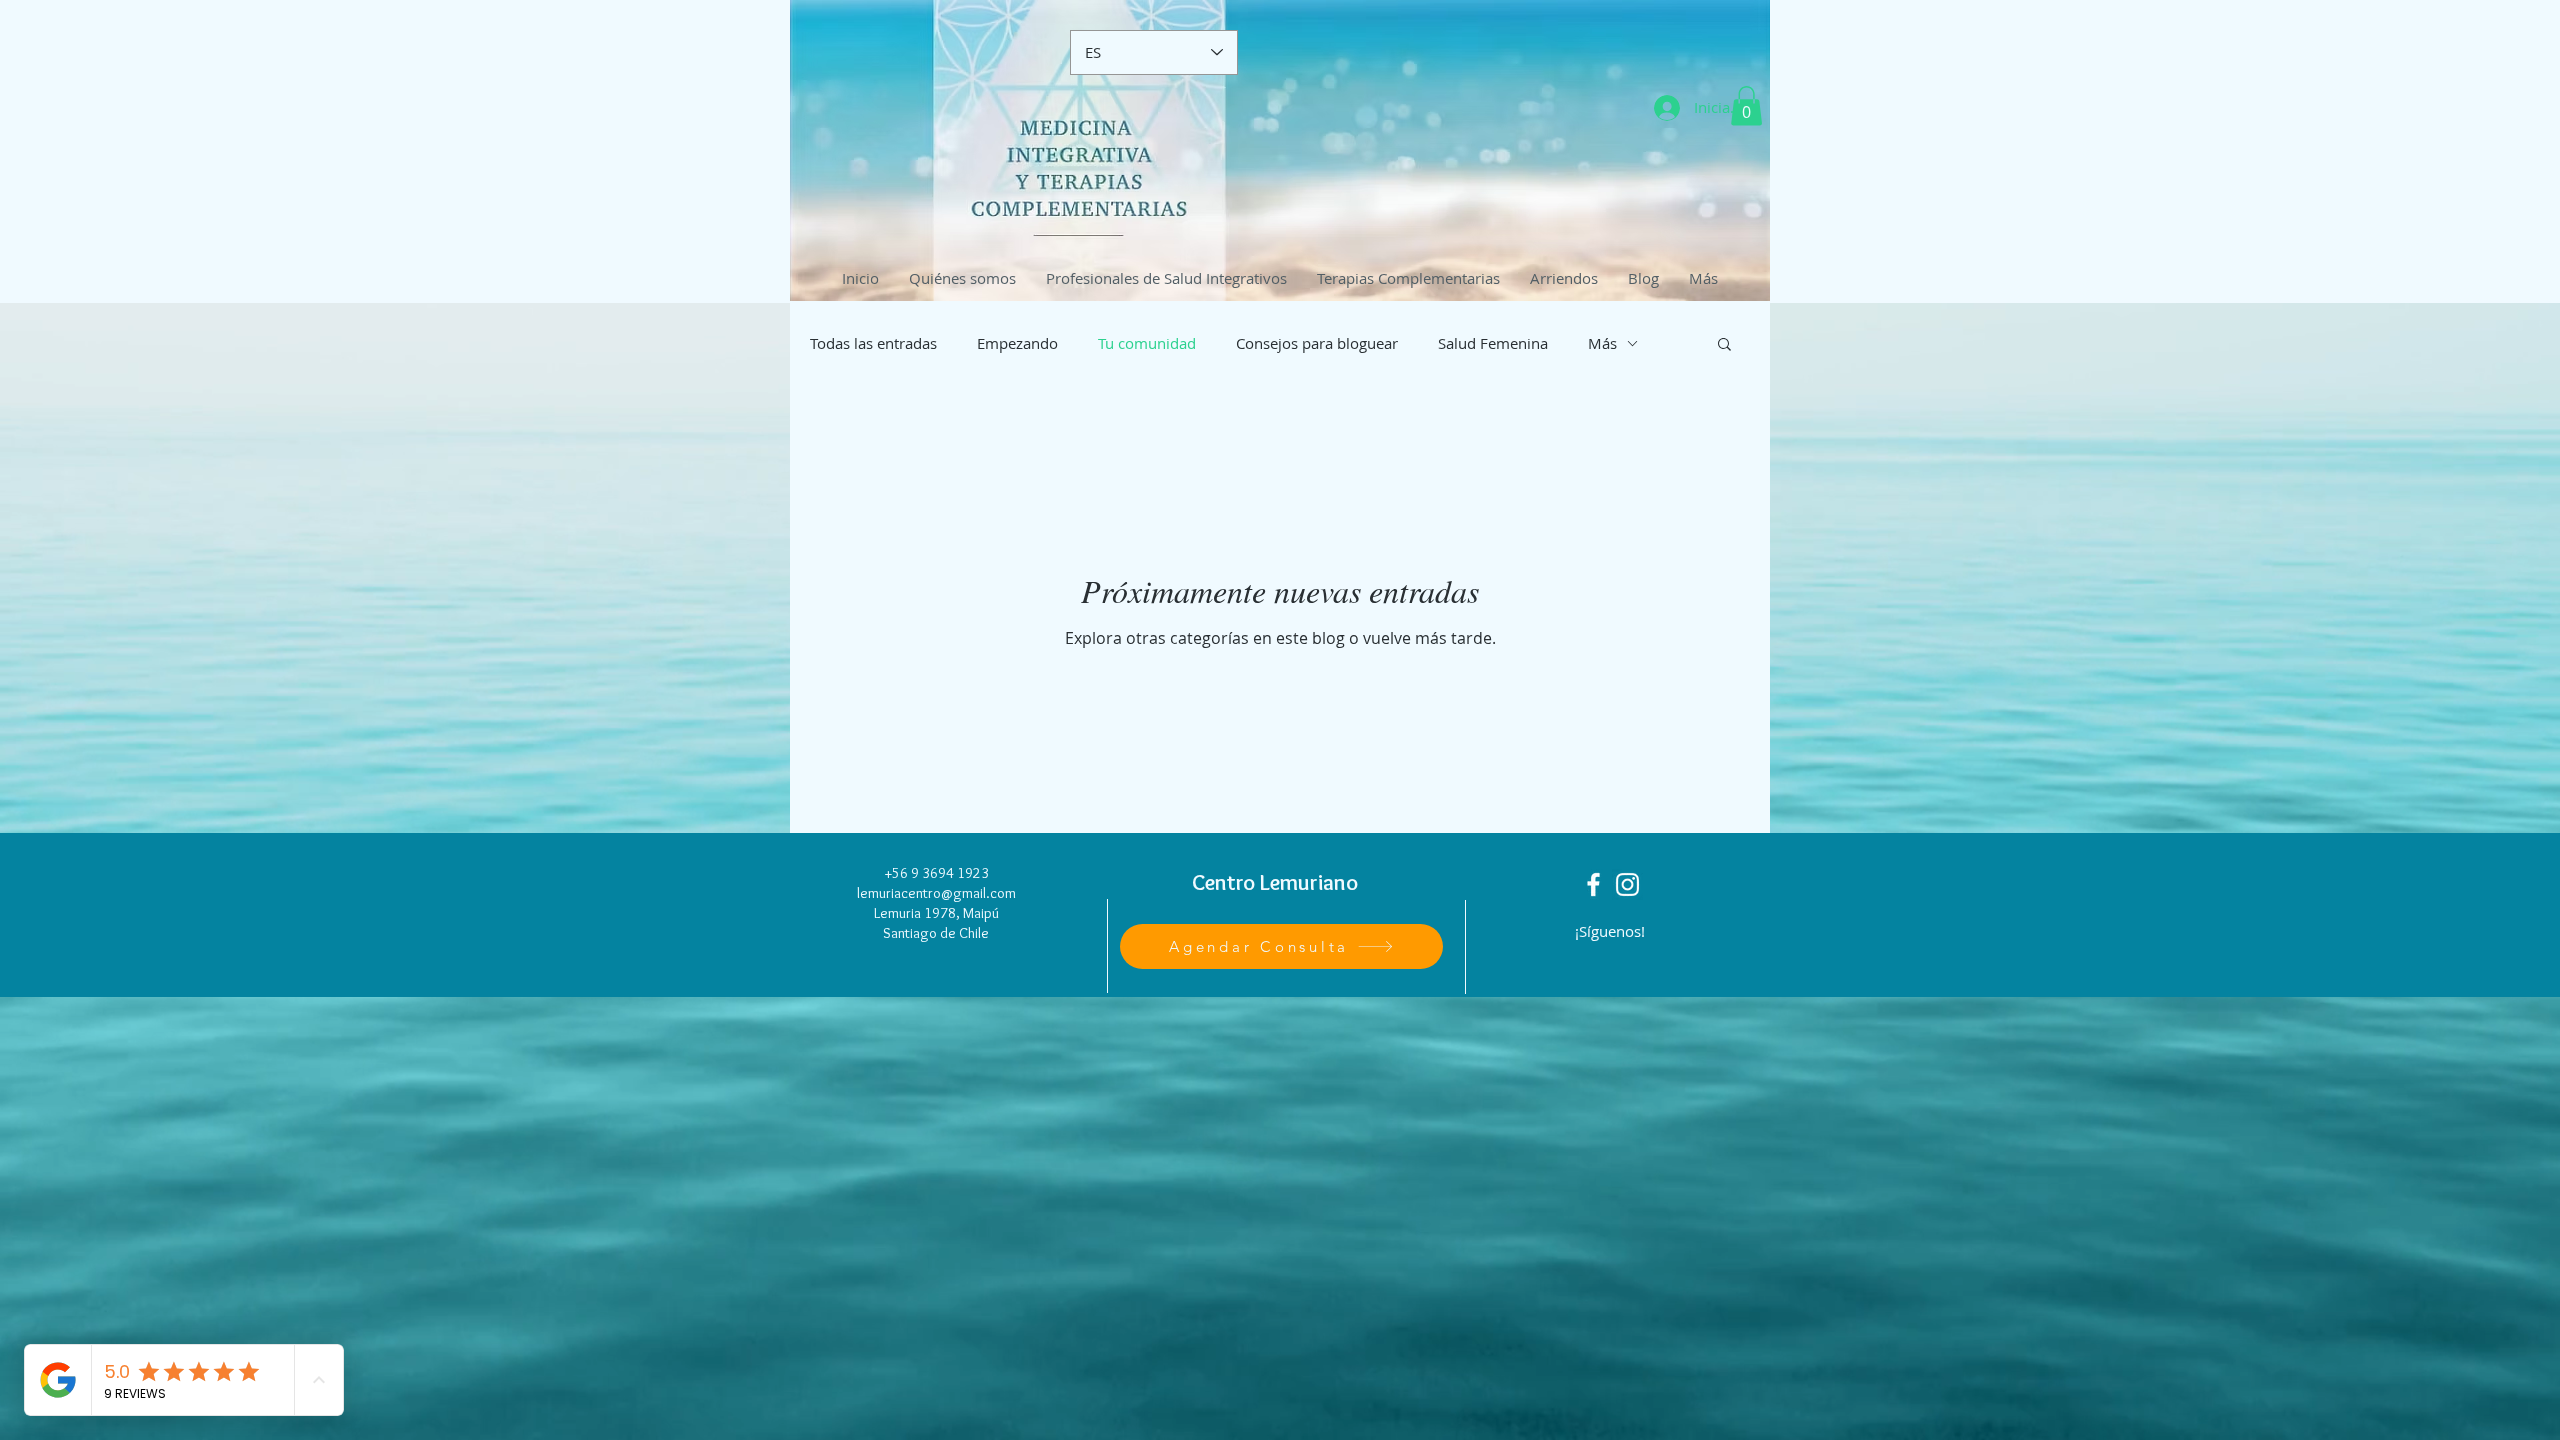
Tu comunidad (1147, 343)
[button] (1746, 105)
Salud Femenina (1493, 343)
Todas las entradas (873, 343)
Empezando (1017, 343)
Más (1602, 343)
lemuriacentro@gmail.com (936, 893)
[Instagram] (1627, 884)
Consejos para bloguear (1317, 343)
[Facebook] (1593, 884)
